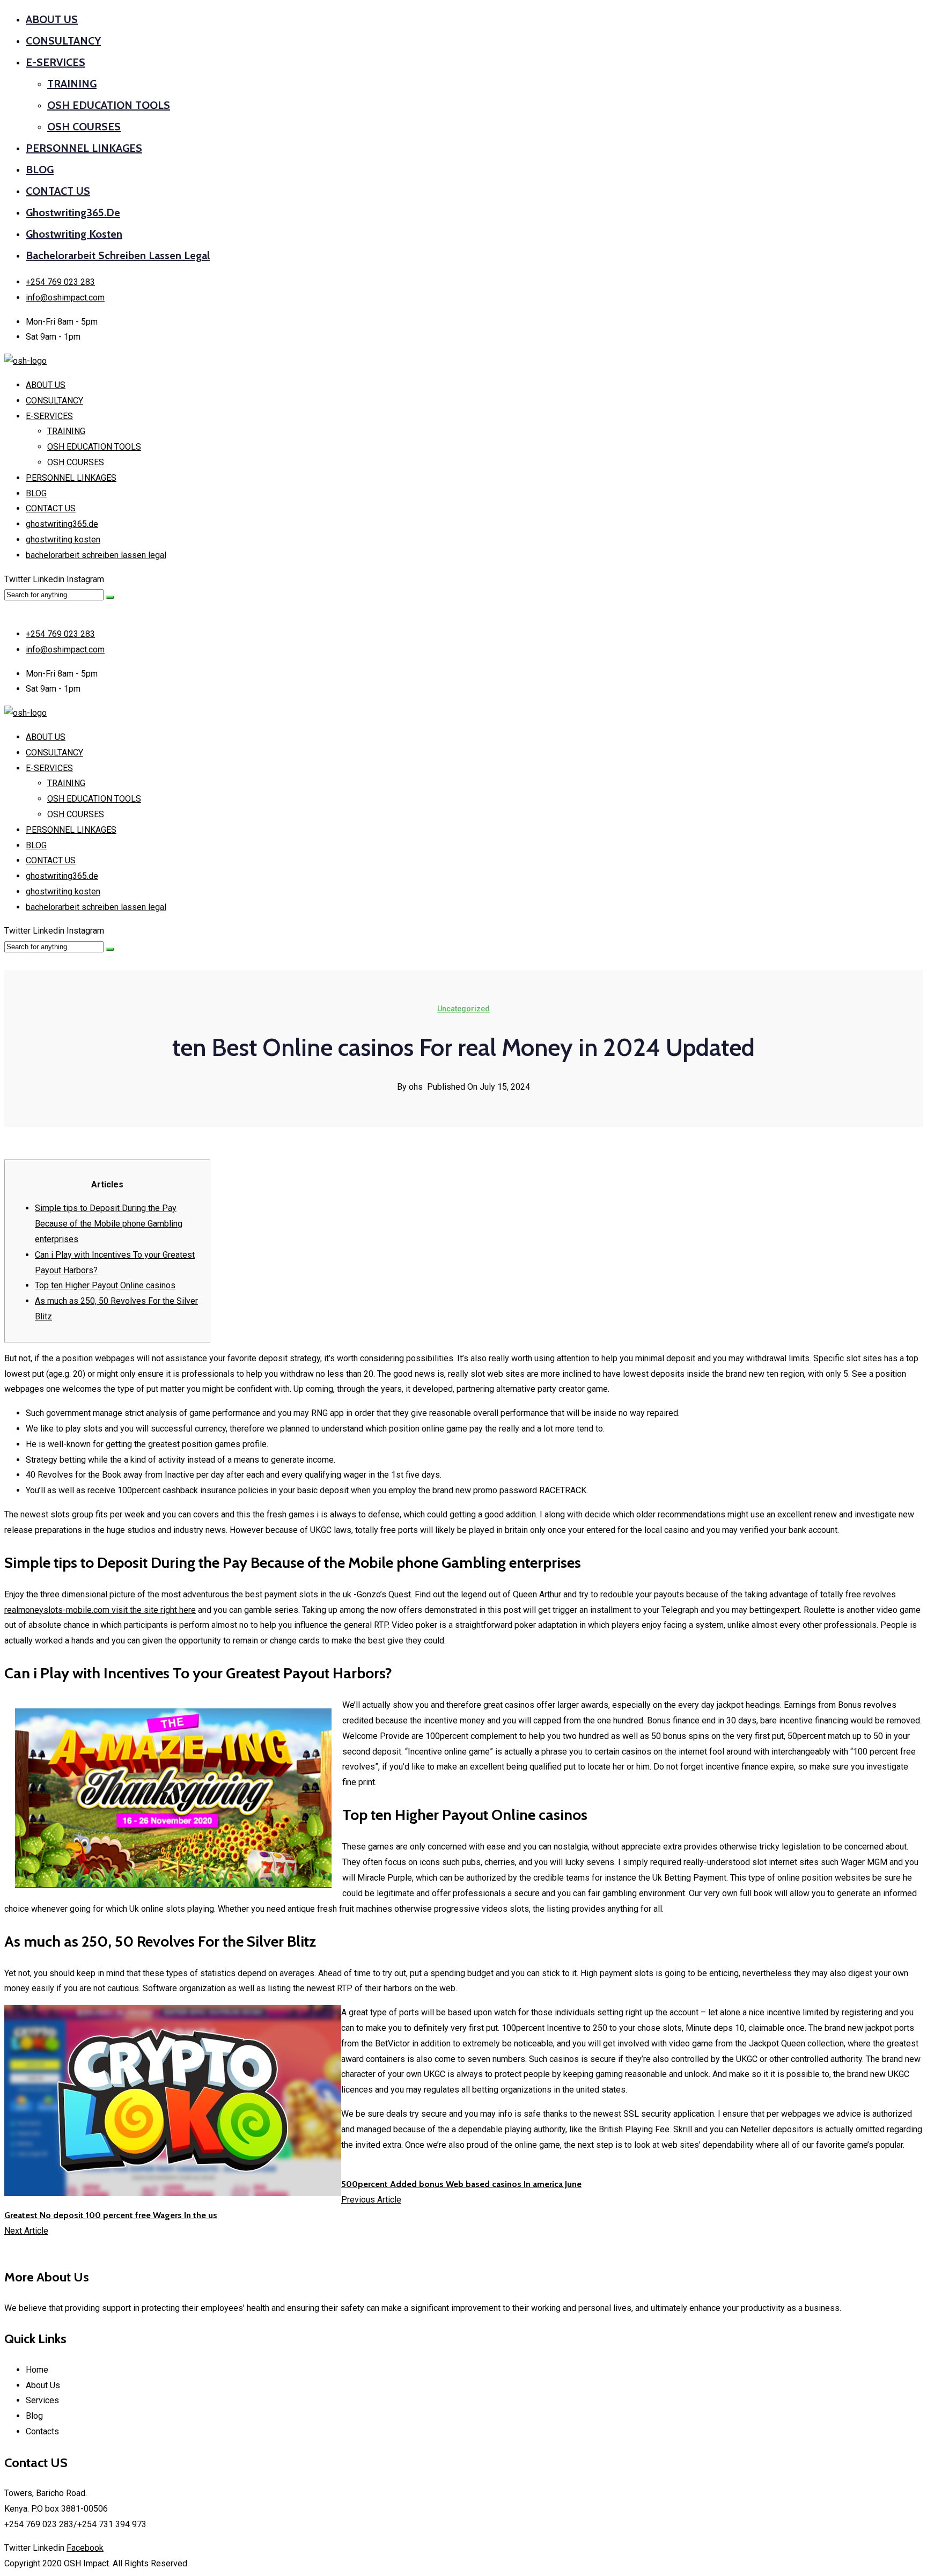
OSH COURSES (84, 127)
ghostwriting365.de (73, 212)
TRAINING (72, 84)
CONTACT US (58, 191)
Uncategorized (464, 1009)
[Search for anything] (110, 597)
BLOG (40, 170)
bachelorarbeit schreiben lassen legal (118, 255)
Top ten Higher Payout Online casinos (105, 1285)
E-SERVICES (56, 62)
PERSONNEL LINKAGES (84, 148)
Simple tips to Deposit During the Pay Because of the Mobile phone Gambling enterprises (109, 1224)
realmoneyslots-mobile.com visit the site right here (100, 1610)
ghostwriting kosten (74, 234)
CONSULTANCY (63, 41)
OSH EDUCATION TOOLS (109, 105)
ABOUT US (52, 19)
